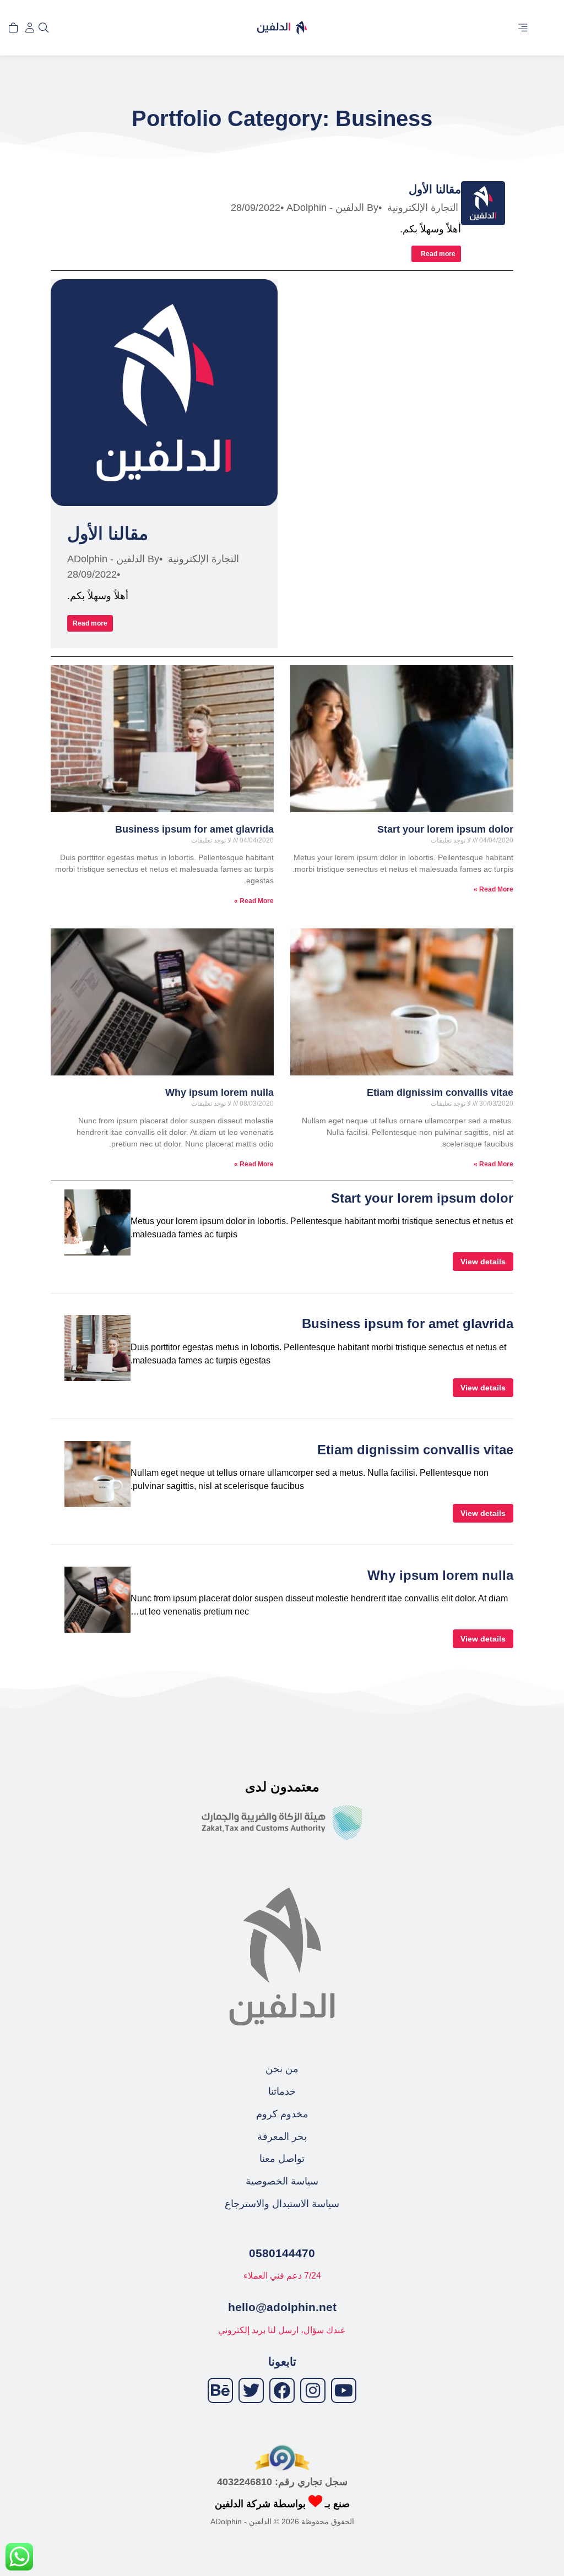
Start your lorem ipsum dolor (445, 829)
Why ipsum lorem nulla (219, 1093)
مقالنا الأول (435, 189)
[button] (523, 28)
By (332, 208)
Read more (438, 254)
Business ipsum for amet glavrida (194, 829)
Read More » (493, 889)
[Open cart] (13, 28)
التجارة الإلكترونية (423, 208)
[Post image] (483, 203)
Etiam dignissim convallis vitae (440, 1093)
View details (483, 1262)
